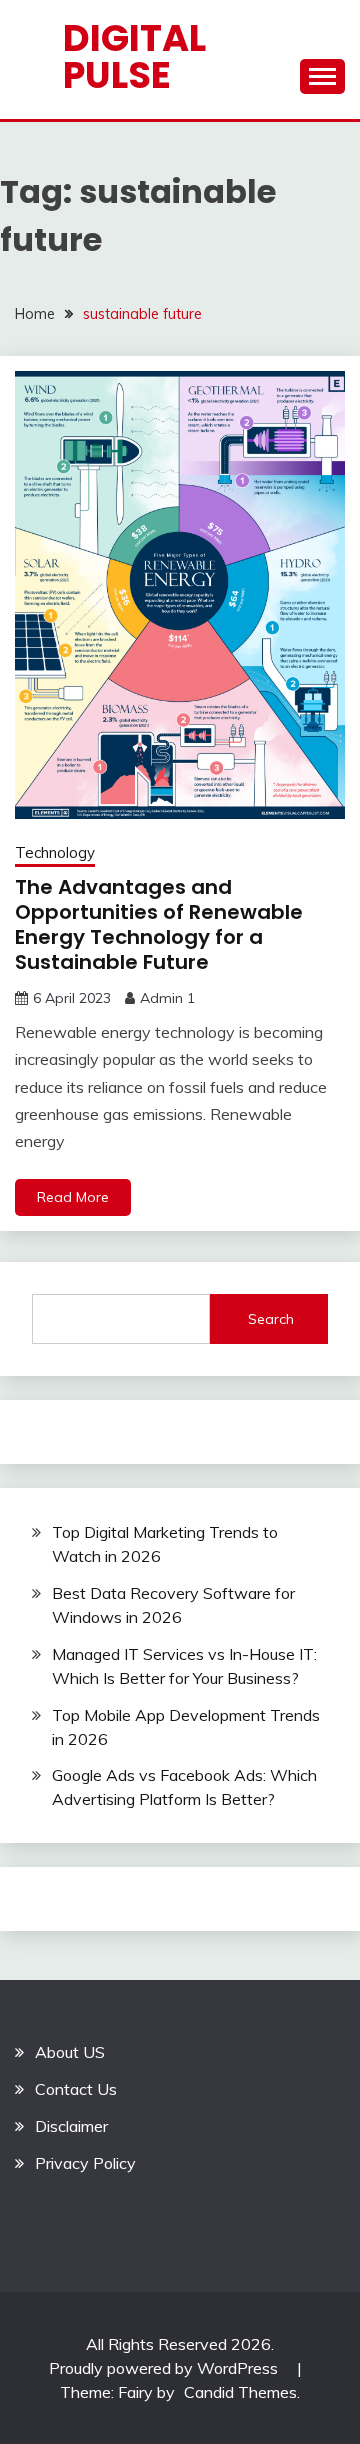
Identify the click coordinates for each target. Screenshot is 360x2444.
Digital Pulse (134, 56)
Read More (73, 1197)
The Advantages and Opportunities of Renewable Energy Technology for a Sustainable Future (159, 924)
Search (271, 1319)
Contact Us (76, 2089)
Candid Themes (240, 2392)
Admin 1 (167, 998)
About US (70, 2052)
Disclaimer (71, 2126)
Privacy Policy (85, 2163)
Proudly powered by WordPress (165, 2368)
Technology (55, 852)
